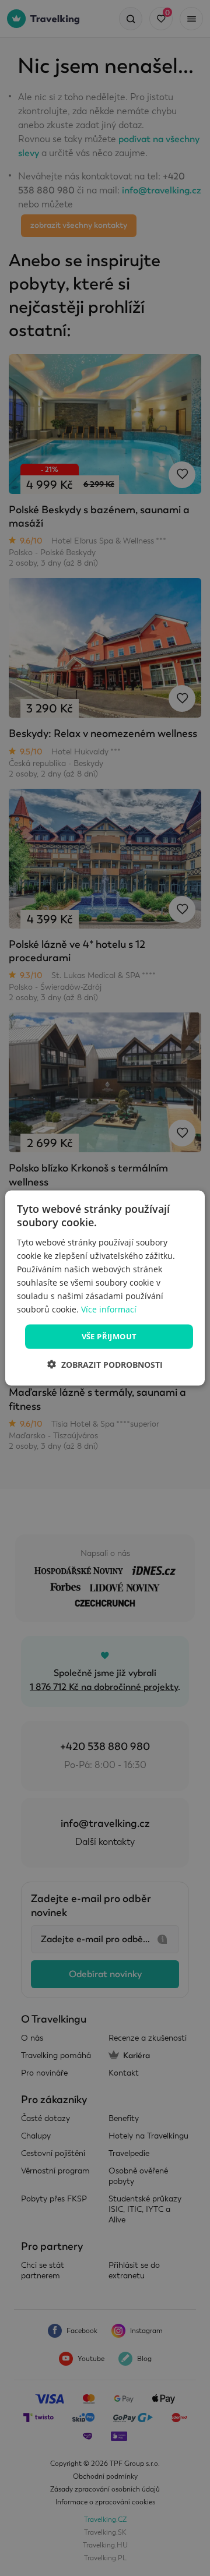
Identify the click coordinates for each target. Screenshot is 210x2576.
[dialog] (105, 1288)
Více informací (109, 1309)
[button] (105, 1364)
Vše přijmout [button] (109, 1336)
